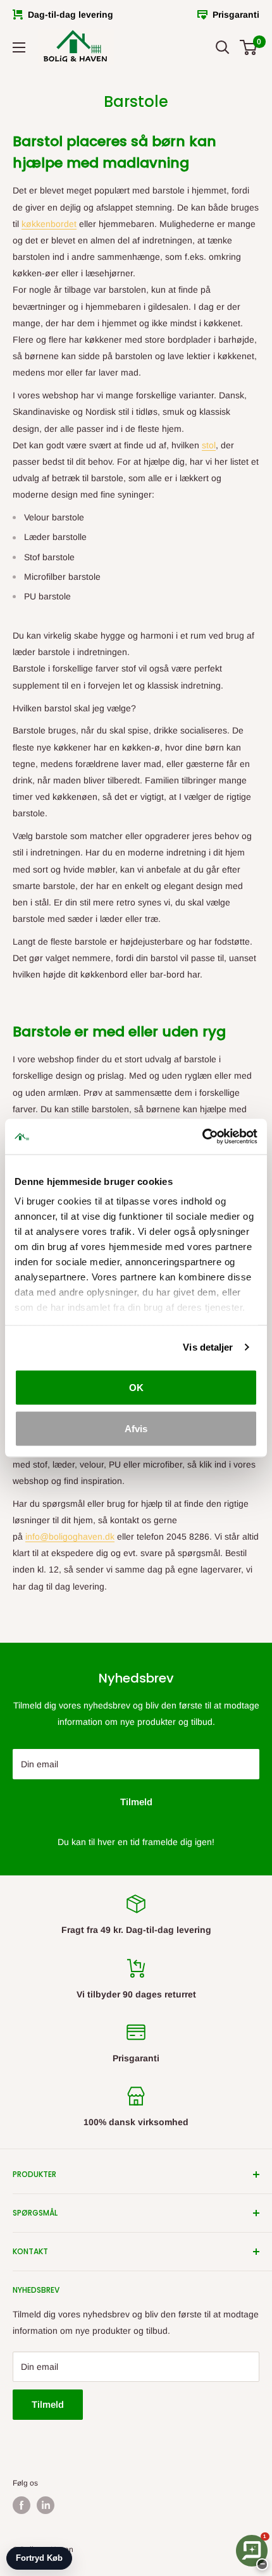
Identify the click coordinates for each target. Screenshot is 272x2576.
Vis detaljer (208, 1347)
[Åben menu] (19, 47)
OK (136, 1387)
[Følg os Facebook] (22, 2505)
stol (209, 445)
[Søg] (223, 47)
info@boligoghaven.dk (70, 1536)
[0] (249, 47)
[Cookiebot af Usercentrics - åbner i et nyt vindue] (202, 1137)
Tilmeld (136, 1802)
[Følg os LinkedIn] (46, 2505)
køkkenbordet (49, 224)
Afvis (136, 1429)
